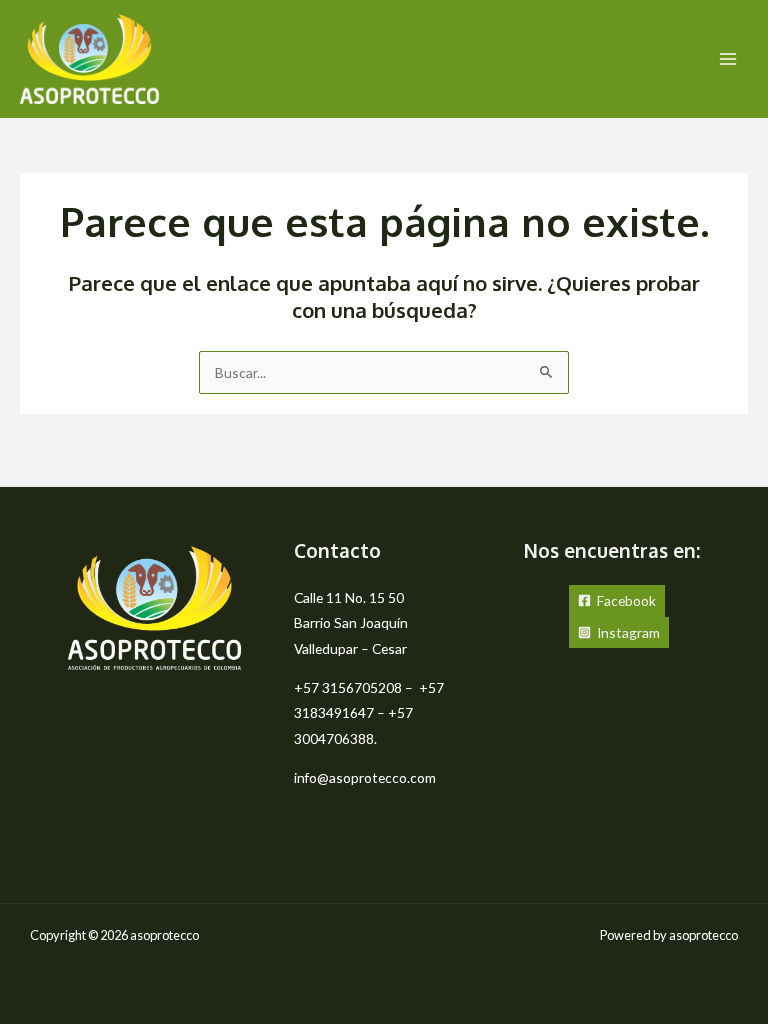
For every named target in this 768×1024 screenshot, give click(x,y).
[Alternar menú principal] (728, 59)
